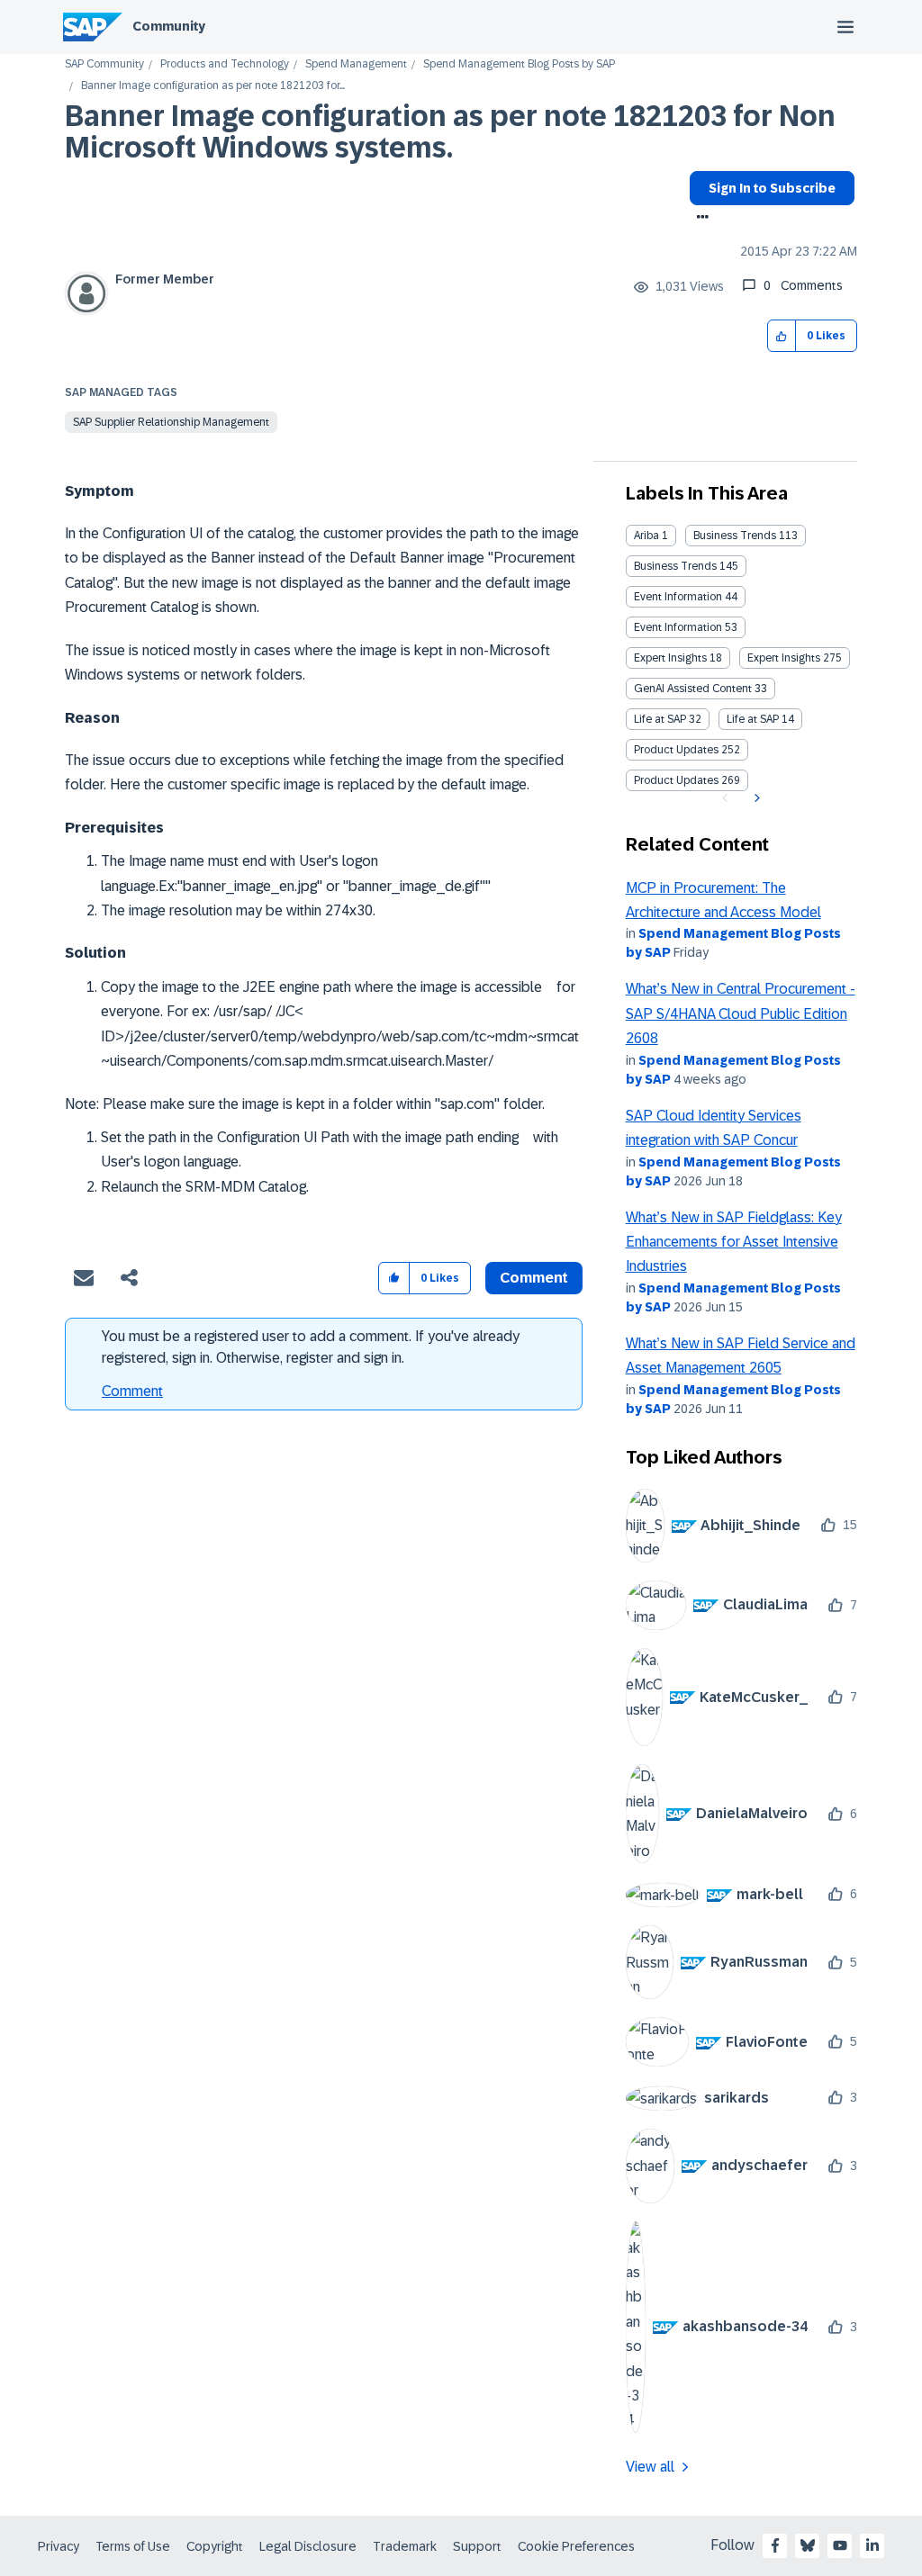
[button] (782, 336)
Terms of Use (133, 2546)
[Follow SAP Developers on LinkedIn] (872, 2545)
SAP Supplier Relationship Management (171, 422)
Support (477, 2546)
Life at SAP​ (753, 719)
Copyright (215, 2546)
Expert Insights (670, 658)
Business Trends (735, 536)
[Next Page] (755, 798)
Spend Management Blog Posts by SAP (519, 64)
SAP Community (104, 64)
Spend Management (356, 64)
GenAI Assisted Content (693, 689)
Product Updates (676, 750)
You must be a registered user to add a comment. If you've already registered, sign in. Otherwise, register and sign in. (311, 1347)
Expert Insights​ (784, 658)
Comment (132, 1391)
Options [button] (699, 219)
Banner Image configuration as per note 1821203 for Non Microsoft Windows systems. (450, 132)
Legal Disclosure (308, 2546)
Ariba (646, 536)
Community (169, 26)
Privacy (59, 2546)
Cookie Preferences (576, 2546)
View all (650, 2467)
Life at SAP (660, 719)
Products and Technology (225, 64)
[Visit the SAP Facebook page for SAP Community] (775, 2545)
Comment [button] (534, 1278)
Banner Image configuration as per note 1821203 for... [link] (213, 86)
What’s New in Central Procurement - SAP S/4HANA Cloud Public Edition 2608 (741, 1013)
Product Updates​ (676, 780)
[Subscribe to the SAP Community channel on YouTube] (840, 2545)
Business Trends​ (675, 566)
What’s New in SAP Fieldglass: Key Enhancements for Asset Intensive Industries (734, 1242)
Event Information (678, 597)
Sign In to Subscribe (772, 188)
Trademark (405, 2546)
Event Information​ (678, 627)
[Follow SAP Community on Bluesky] (808, 2545)
